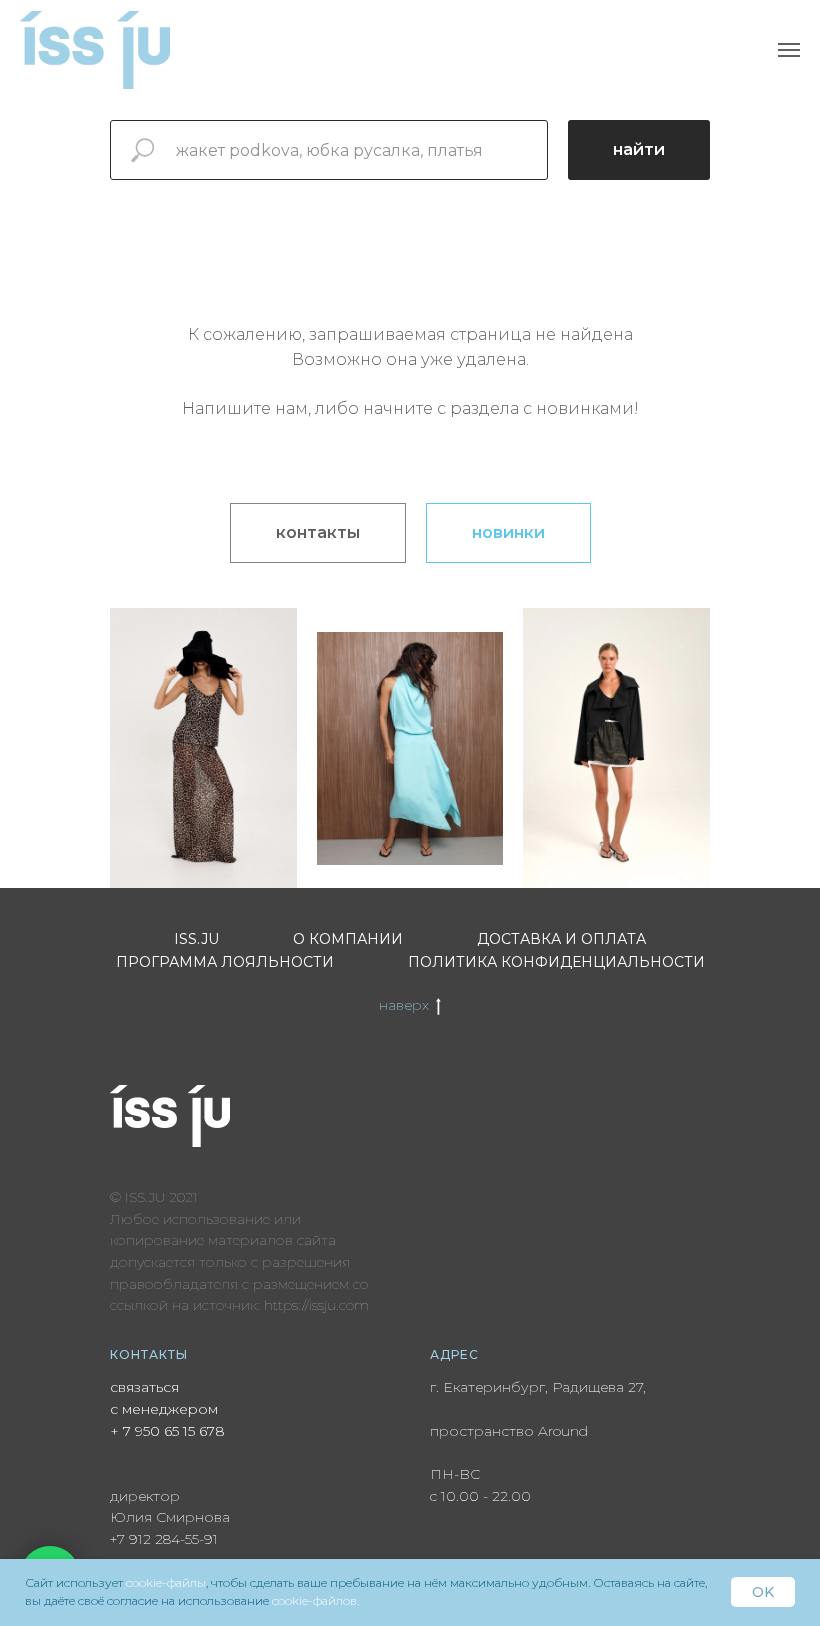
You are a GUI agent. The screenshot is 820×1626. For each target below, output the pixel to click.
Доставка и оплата (561, 939)
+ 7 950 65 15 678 (167, 1431)
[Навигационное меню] (789, 50)
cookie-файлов (314, 1600)
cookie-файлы (166, 1582)
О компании (348, 939)
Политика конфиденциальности (556, 962)
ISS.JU (196, 939)
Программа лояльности (225, 962)
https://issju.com (316, 1305)
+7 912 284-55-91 (164, 1539)
